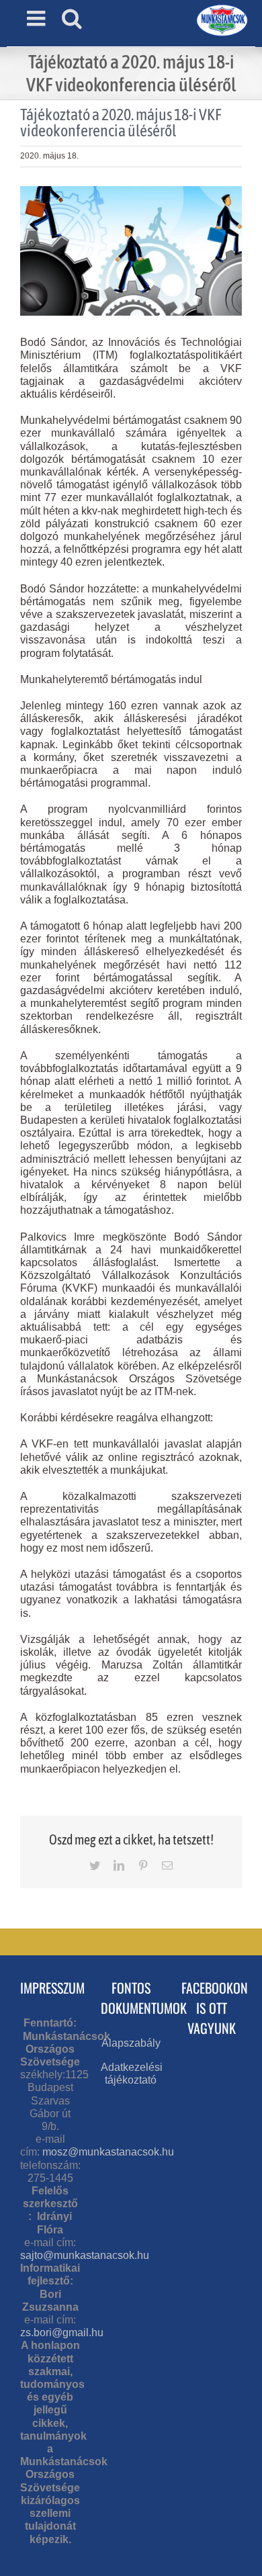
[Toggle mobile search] (72, 18)
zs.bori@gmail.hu (62, 2333)
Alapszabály (131, 2043)
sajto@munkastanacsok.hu (85, 2255)
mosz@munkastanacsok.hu (108, 2152)
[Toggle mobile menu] (38, 18)
